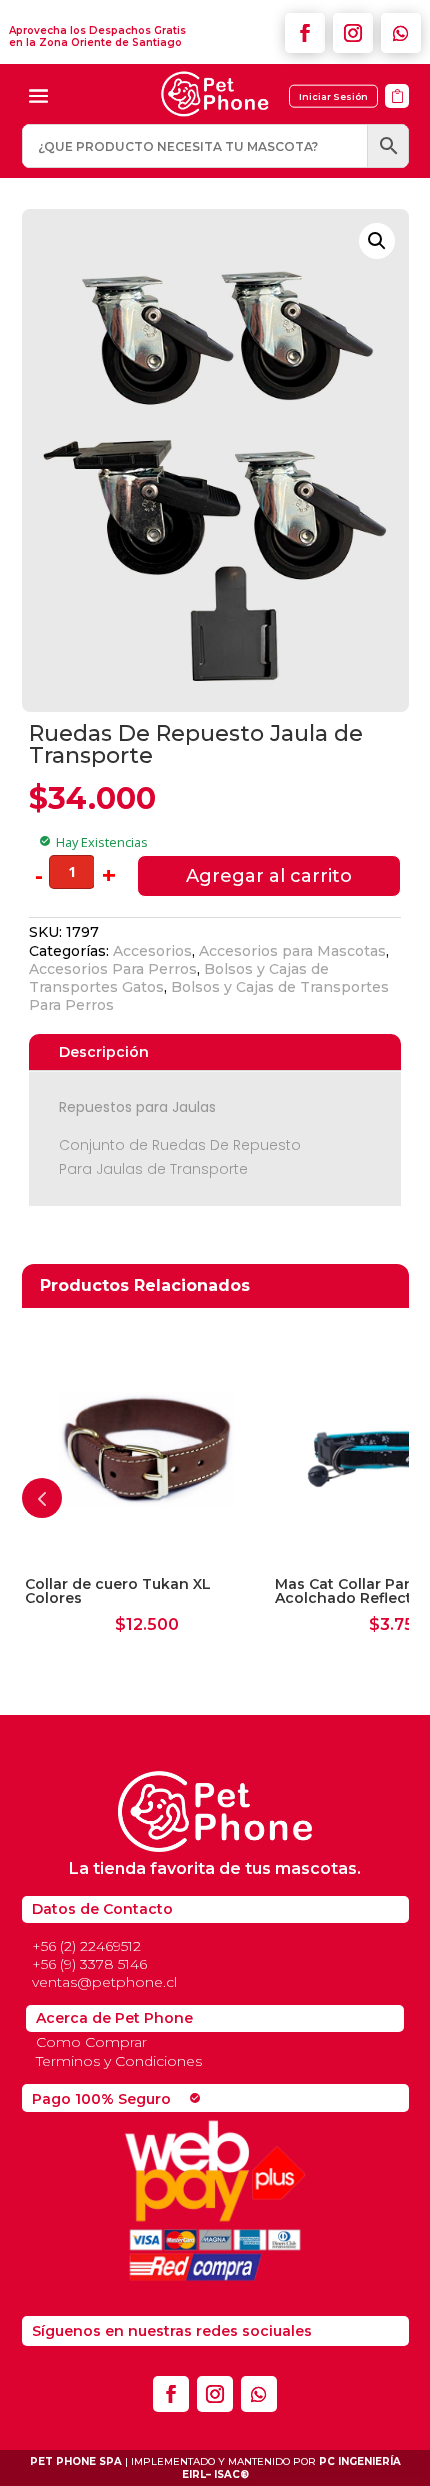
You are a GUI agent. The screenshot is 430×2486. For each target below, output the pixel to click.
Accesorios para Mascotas (292, 951)
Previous (42, 1498)
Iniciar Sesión (333, 96)
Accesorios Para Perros (113, 969)
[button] (377, 241)
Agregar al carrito (269, 876)
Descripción (104, 1052)
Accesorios (152, 951)
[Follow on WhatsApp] (401, 33)
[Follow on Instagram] (353, 33)
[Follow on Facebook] (305, 33)
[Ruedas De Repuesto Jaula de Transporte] (397, 114)
